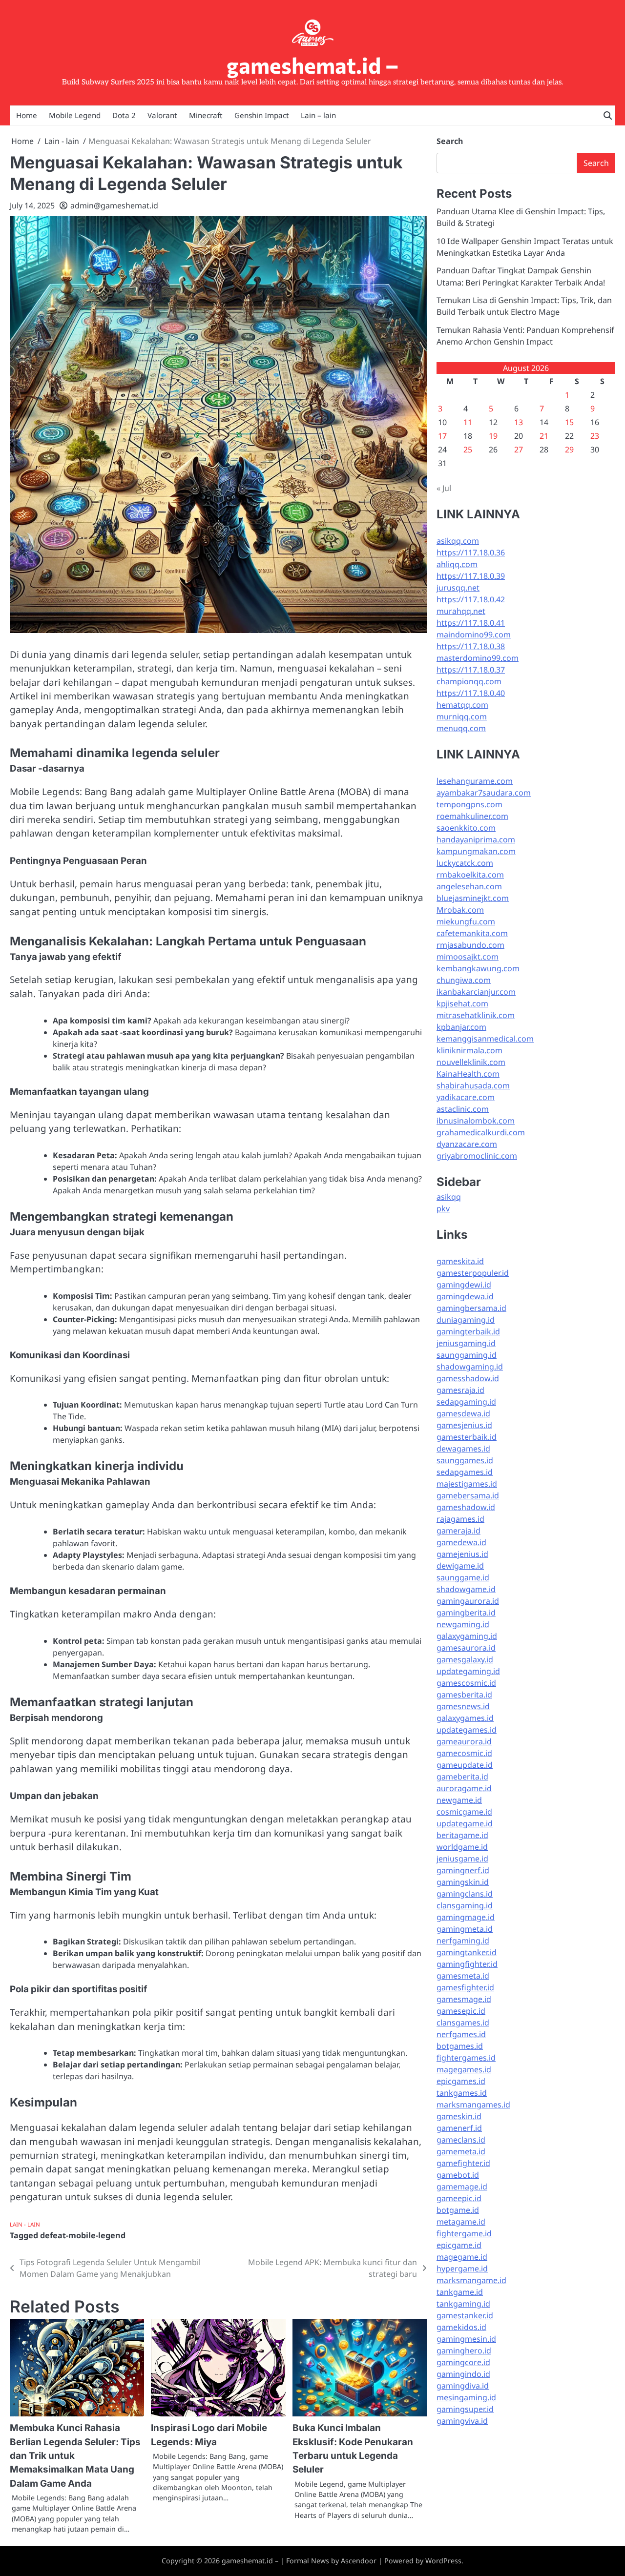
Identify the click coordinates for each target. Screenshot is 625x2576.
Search (450, 141)
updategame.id (465, 1823)
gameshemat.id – (313, 65)
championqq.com (469, 681)
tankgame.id (460, 2292)
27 (519, 450)
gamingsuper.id (465, 2409)
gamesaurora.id (466, 1648)
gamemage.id (462, 2187)
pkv (443, 1208)
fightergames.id (466, 2058)
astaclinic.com (463, 1109)
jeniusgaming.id (466, 1343)
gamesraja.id (460, 1390)
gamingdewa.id (465, 1296)
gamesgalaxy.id (465, 1659)
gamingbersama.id (471, 1308)
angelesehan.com (469, 886)
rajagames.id (460, 1519)
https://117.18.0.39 (471, 576)
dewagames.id (463, 1449)
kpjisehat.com (462, 1003)
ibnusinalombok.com (476, 1121)
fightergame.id (464, 2233)
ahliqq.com (457, 564)
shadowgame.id (466, 1589)
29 (569, 450)
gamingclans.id (465, 1894)
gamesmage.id (464, 1999)
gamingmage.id (466, 1917)
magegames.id (464, 2069)
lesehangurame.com (475, 781)
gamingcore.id (463, 2362)
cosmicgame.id (464, 1812)
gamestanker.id (465, 2315)
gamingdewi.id (464, 1285)
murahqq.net (461, 611)
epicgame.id (459, 2245)
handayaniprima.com (476, 839)
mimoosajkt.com (468, 957)
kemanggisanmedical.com (485, 1039)
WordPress (443, 2561)
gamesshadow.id (468, 1378)
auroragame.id (464, 1788)
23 (595, 436)
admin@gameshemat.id (114, 205)
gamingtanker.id (467, 1952)
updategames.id (467, 1730)
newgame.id (459, 1800)
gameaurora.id (464, 1741)
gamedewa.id (461, 1542)
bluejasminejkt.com (473, 898)
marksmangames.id (473, 2105)
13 (519, 422)
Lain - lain (25, 2224)
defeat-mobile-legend (83, 2235)
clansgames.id (463, 2023)
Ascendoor (359, 2561)
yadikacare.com (466, 1097)
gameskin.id (459, 2116)
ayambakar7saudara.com (484, 793)
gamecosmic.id (464, 1753)
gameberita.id (462, 1777)
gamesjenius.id (464, 1425)
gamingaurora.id (468, 1601)
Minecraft (206, 115)
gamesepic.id (461, 2011)
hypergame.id (462, 2269)
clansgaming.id (465, 1905)
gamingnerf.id (463, 1870)
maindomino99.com (474, 634)
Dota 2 (124, 115)
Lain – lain (318, 115)
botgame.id (458, 2210)
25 (468, 450)
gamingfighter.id (467, 1964)
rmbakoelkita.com (470, 875)
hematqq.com (462, 705)
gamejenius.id (462, 1554)
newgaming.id (463, 1624)
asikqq (449, 1197)
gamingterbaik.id (468, 1331)
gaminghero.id (464, 2351)
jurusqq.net (458, 588)
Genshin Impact (262, 115)
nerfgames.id (461, 2034)
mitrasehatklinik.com (476, 1015)
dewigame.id (460, 1566)
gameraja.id (458, 1531)
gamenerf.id (459, 2128)
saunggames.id (465, 1460)
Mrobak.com (460, 910)
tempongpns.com (469, 804)
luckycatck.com (465, 863)
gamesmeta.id (463, 1976)
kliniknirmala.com (469, 1050)
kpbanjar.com (461, 1027)
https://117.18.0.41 (471, 623)
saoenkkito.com (466, 828)
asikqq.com (458, 541)
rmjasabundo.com (470, 945)
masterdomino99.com (478, 658)
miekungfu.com (466, 921)
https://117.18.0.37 (471, 670)
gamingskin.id (463, 1882)
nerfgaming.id (463, 1941)
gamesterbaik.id (467, 1437)
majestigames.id (467, 1484)
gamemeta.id (461, 2151)
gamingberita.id (466, 1613)
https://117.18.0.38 (471, 646)
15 (569, 422)
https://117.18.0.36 (471, 552)
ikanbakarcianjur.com (476, 992)
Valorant (162, 115)
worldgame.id (462, 1847)
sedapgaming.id (466, 1402)
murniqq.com (462, 716)
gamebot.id (458, 2175)
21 (544, 436)
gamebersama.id (468, 1495)
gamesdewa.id (463, 1413)
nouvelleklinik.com (471, 1062)
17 (442, 436)
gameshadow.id (466, 1507)
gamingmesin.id (466, 2339)
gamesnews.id (463, 1706)
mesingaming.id (466, 2397)
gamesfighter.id (465, 1987)
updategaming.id (468, 1671)
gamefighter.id (463, 2163)
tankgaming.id (463, 2304)
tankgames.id (462, 2093)
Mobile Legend (75, 115)
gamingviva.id (462, 2421)
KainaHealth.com (468, 1074)
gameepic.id (459, 2198)
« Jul (444, 488)
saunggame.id (463, 1577)
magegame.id (462, 2257)
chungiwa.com (464, 980)
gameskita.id (460, 1261)
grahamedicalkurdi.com (481, 1132)
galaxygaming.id (467, 1636)
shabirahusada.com (473, 1085)
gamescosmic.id (466, 1683)
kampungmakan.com (476, 851)
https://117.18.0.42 (471, 599)
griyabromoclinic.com (477, 1156)
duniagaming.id (466, 1320)
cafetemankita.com (472, 933)
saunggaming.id (467, 1355)
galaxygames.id (465, 1718)
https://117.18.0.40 (471, 693)
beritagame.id (462, 1835)
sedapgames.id (465, 1472)
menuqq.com (461, 728)
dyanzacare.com (467, 1144)
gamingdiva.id (463, 2386)
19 (493, 436)
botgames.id (460, 2046)
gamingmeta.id (465, 1929)
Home (27, 115)
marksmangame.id (471, 2280)
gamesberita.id (464, 1695)
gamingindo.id (463, 2374)
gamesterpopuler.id (473, 1273)
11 (468, 422)
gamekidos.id (461, 2327)
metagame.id (461, 2222)
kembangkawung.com (478, 968)
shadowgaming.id (470, 1367)
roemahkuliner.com (472, 816)
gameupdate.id (465, 1765)
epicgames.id (461, 2081)
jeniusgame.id (462, 1859)
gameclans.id (461, 2140)
